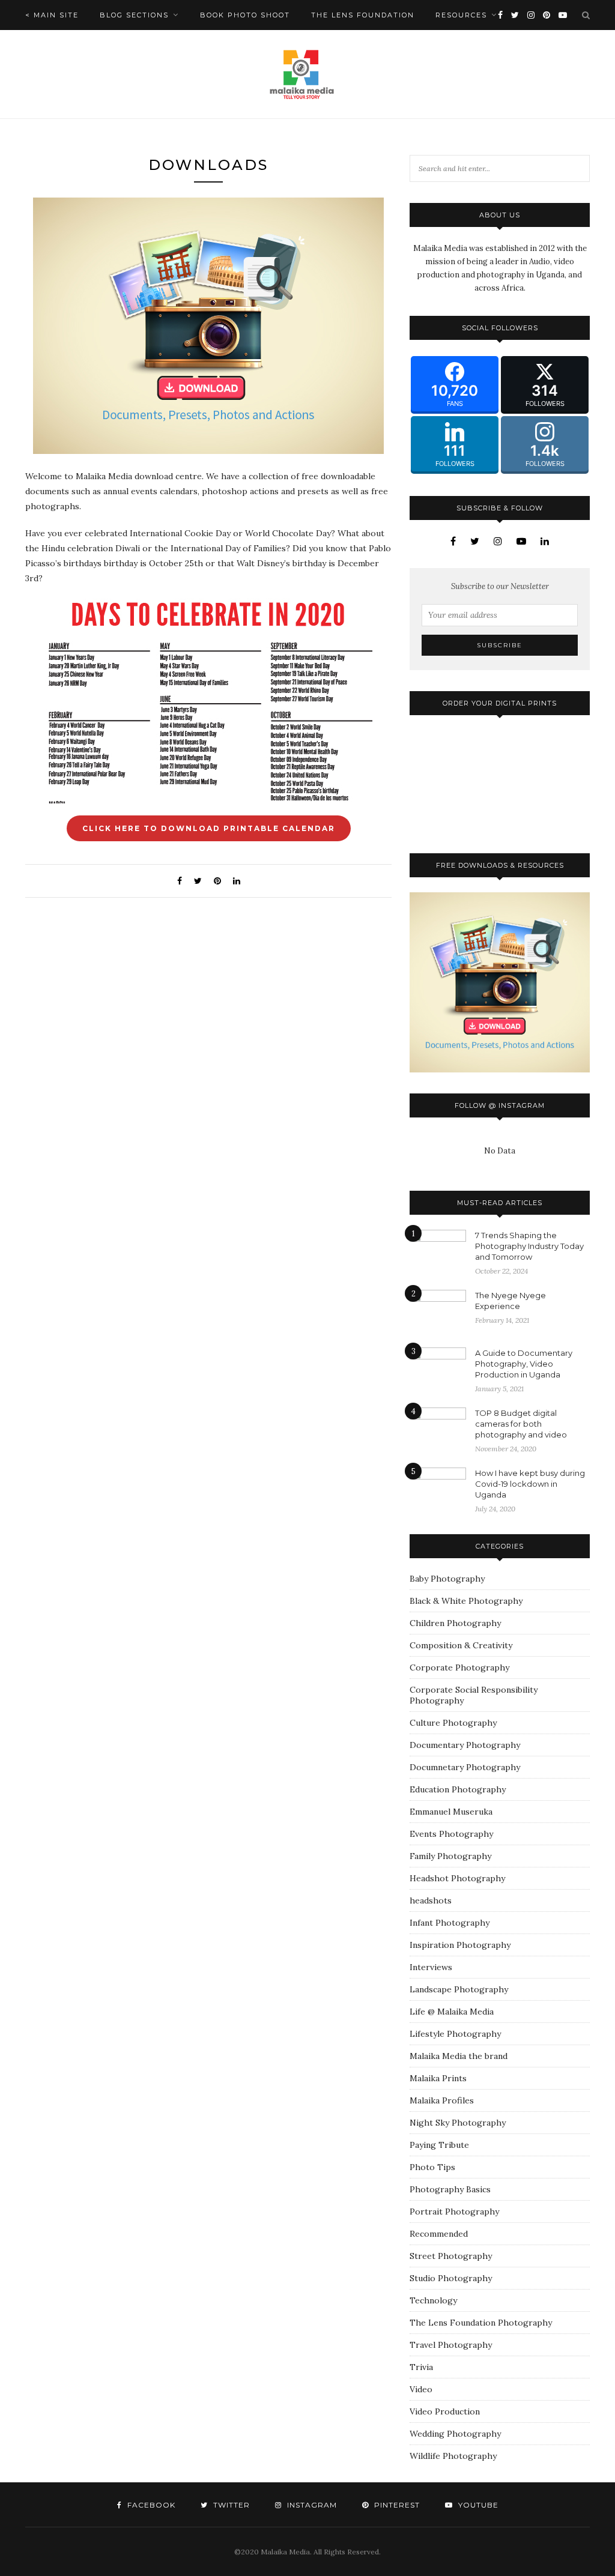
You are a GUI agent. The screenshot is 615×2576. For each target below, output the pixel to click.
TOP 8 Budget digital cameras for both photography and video (521, 1424)
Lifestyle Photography (455, 2034)
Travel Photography (451, 2345)
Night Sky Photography (458, 2123)
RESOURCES (461, 15)
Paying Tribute (439, 2145)
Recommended (439, 2234)
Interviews (431, 1967)
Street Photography (451, 2256)
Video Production (445, 2411)
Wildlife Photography (453, 2456)
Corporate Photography (459, 1667)
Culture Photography (453, 1723)
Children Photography (455, 1623)
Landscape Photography (459, 1989)
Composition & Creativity (461, 1645)
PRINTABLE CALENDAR (209, 828)
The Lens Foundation (363, 15)
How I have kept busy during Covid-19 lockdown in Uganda (530, 1484)
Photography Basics (450, 2189)
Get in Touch (56, 45)
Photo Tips (432, 2167)
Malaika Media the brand (459, 2056)
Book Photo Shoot (245, 15)
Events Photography (451, 1834)
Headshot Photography (457, 1878)
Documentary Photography (465, 1745)
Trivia (421, 2367)
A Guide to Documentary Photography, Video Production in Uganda (524, 1364)
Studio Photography (451, 2278)
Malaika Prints (438, 2078)
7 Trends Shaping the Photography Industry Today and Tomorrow (529, 1246)
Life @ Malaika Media (452, 2012)
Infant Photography (450, 1923)
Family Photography (450, 1856)
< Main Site (52, 15)
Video (421, 2389)
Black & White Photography (466, 1601)
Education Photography (458, 1789)
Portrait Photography (454, 2212)
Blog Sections (134, 15)
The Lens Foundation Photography (481, 2323)
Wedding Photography (455, 2434)
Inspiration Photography (460, 1945)
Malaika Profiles (442, 2100)
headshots (431, 1900)
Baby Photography (447, 1579)
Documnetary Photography (465, 1767)
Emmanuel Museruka (451, 1812)
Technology (433, 2300)
